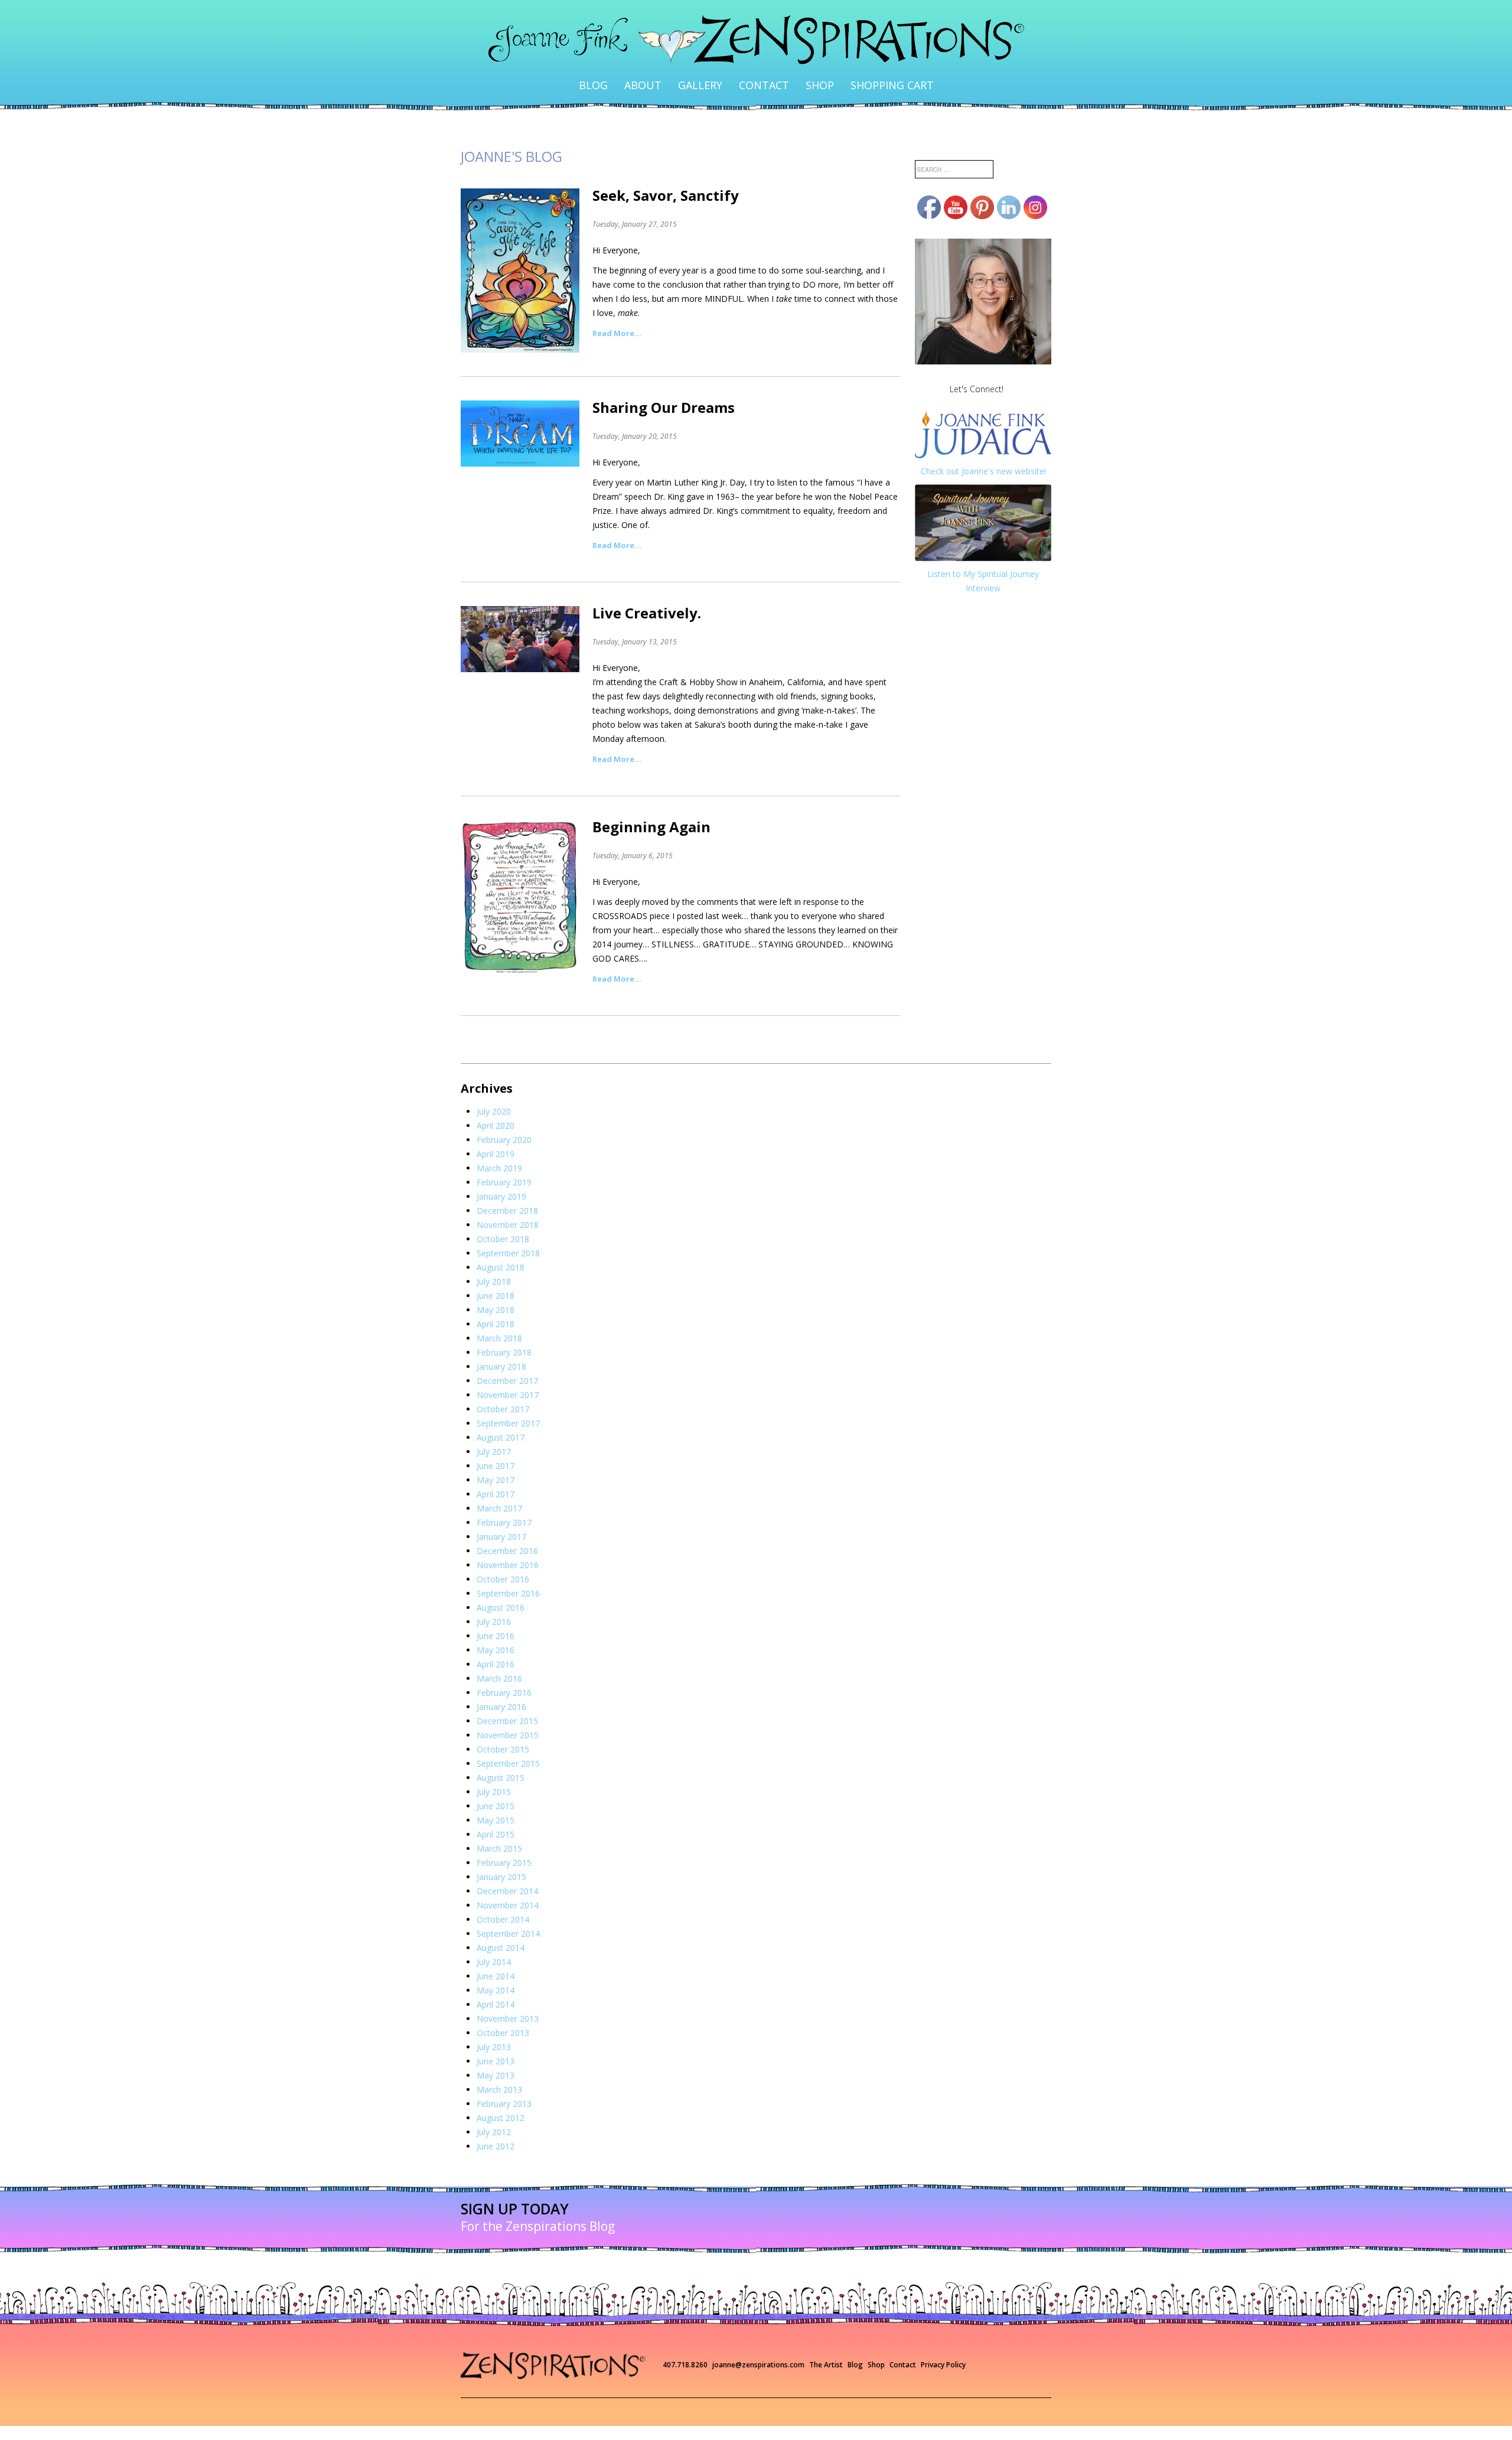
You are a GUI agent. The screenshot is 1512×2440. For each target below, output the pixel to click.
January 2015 (501, 1856)
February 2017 (504, 1501)
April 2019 (496, 1133)
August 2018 (501, 1246)
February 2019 (504, 1161)
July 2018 (494, 1260)
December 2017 (507, 1359)
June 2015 (496, 1785)
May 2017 (496, 1459)
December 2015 (507, 1700)
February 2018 (504, 1331)
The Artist (826, 2343)
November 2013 (508, 1997)
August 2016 (501, 1586)
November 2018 (508, 1203)
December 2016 (507, 1530)
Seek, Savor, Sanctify (666, 174)
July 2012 (494, 2111)
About (670, 74)
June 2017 (496, 1444)
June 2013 (496, 2040)
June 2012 (496, 2125)
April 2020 (496, 1104)
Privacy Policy (943, 2343)
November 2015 (508, 1714)
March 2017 (499, 1487)
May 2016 (496, 1629)
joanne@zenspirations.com (758, 2343)
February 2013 (504, 2082)
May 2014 (496, 1969)
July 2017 (494, 1430)
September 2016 (508, 1572)
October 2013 (503, 2011)
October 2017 (503, 1388)
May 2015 (496, 1799)
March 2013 (499, 2068)
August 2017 (501, 1416)
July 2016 (494, 1600)
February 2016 (504, 1671)
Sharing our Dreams (664, 386)
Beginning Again (651, 805)
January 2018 (501, 1345)
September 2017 (508, 1402)
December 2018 (507, 1189)
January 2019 (501, 1175)
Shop (803, 74)
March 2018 (499, 1317)
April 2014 (496, 1983)
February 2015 (504, 1841)
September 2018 (508, 1232)
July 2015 (494, 1770)
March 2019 (499, 1147)
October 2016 (503, 1558)
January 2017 (501, 1515)
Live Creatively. (647, 592)
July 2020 (494, 1090)
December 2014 (507, 1870)
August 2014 (501, 1926)
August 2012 (501, 2097)
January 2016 (501, 1685)
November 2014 (508, 1884)
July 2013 (494, 2026)
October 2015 (503, 1728)
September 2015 (508, 1742)
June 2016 (496, 1615)
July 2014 (494, 1941)
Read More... (617, 312)
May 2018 (496, 1289)
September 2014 (508, 1912)
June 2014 (496, 1955)
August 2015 (501, 1756)
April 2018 (496, 1303)
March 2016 (499, 1657)
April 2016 (496, 1643)
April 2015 (496, 1813)
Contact (761, 74)
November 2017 (508, 1374)
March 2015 (499, 1827)
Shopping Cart (858, 74)
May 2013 (496, 2054)
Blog (633, 74)
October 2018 (503, 1218)
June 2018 (496, 1274)
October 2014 (503, 1898)
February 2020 (504, 1118)
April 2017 (496, 1473)
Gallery (713, 74)
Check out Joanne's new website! (983, 450)
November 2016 (508, 1544)
